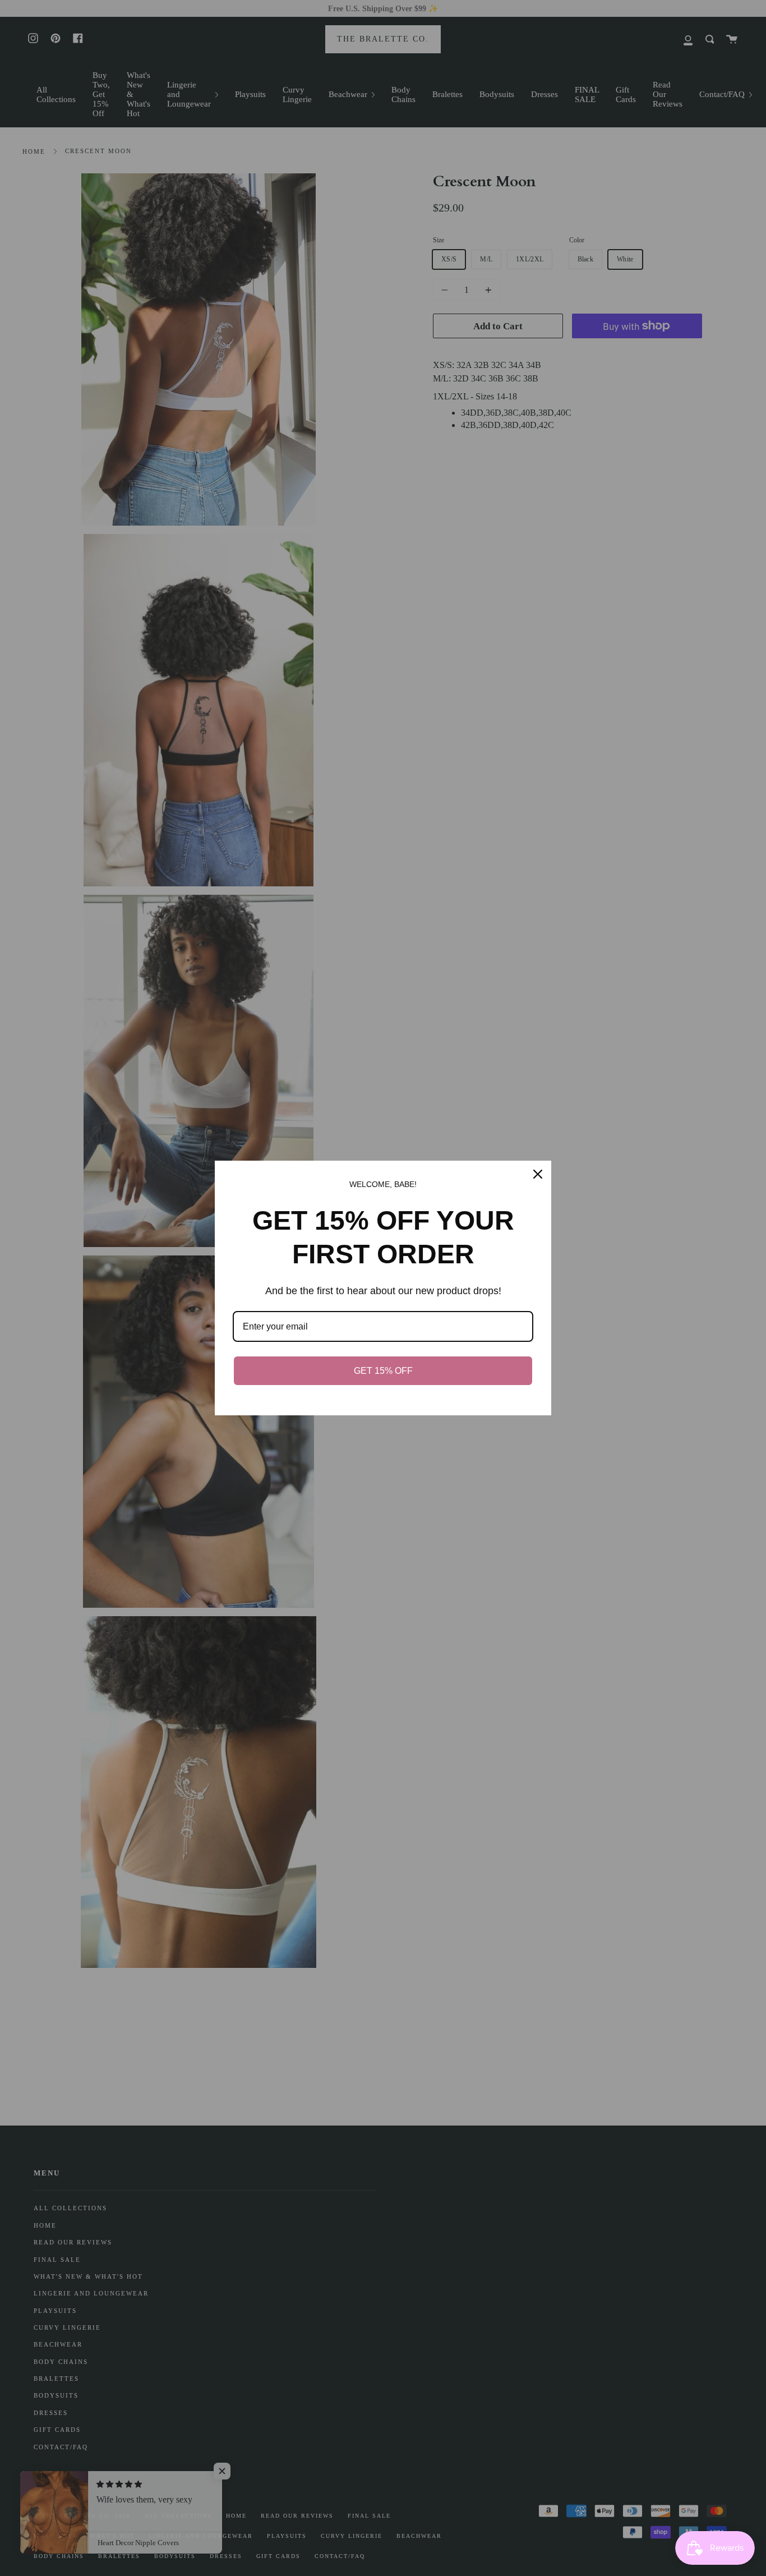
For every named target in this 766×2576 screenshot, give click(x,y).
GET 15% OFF (383, 1371)
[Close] (538, 1174)
